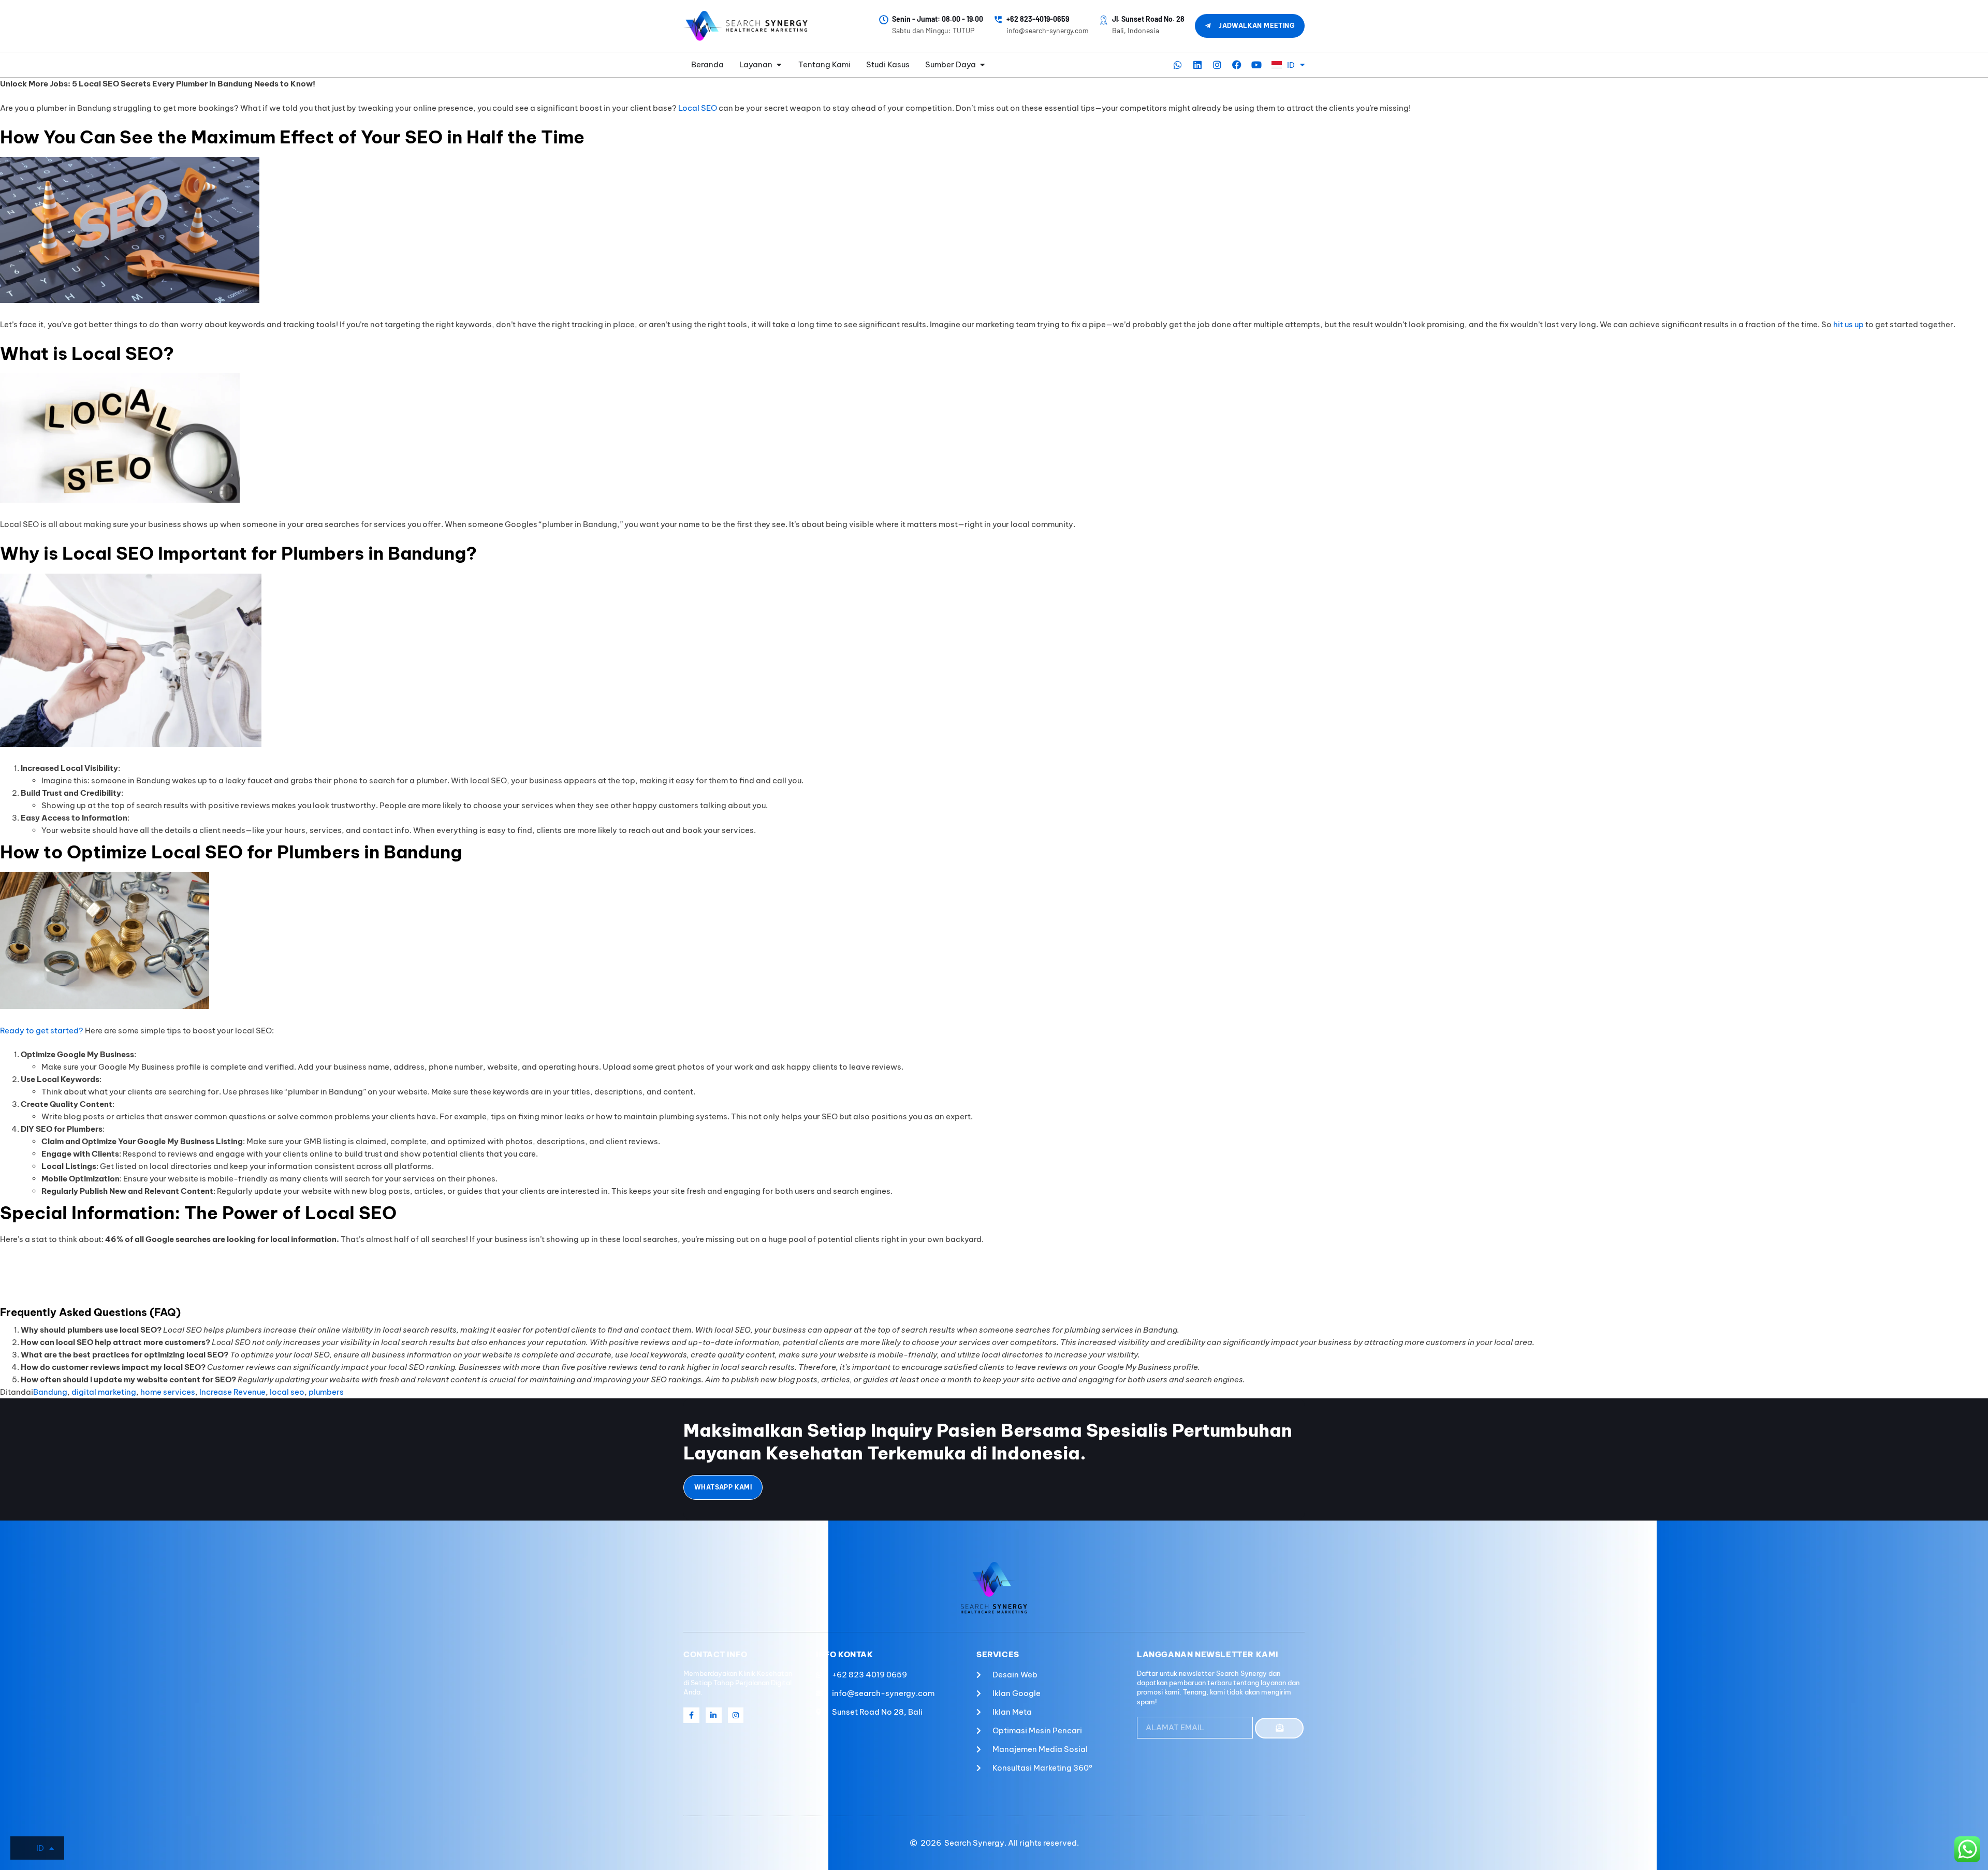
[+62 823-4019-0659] (998, 20)
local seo (287, 1392)
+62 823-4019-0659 (1038, 19)
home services (168, 1392)
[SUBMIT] (1279, 1728)
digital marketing (104, 1392)
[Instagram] (1217, 65)
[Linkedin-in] (714, 1715)
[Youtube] (1256, 65)
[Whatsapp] (1178, 65)
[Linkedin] (1197, 65)
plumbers (326, 1392)
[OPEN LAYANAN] (779, 65)
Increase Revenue (232, 1392)
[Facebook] (1237, 65)
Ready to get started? (42, 1031)
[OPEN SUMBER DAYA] (982, 65)
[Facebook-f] (691, 1715)
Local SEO (698, 108)
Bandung (50, 1392)
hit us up (1848, 324)
